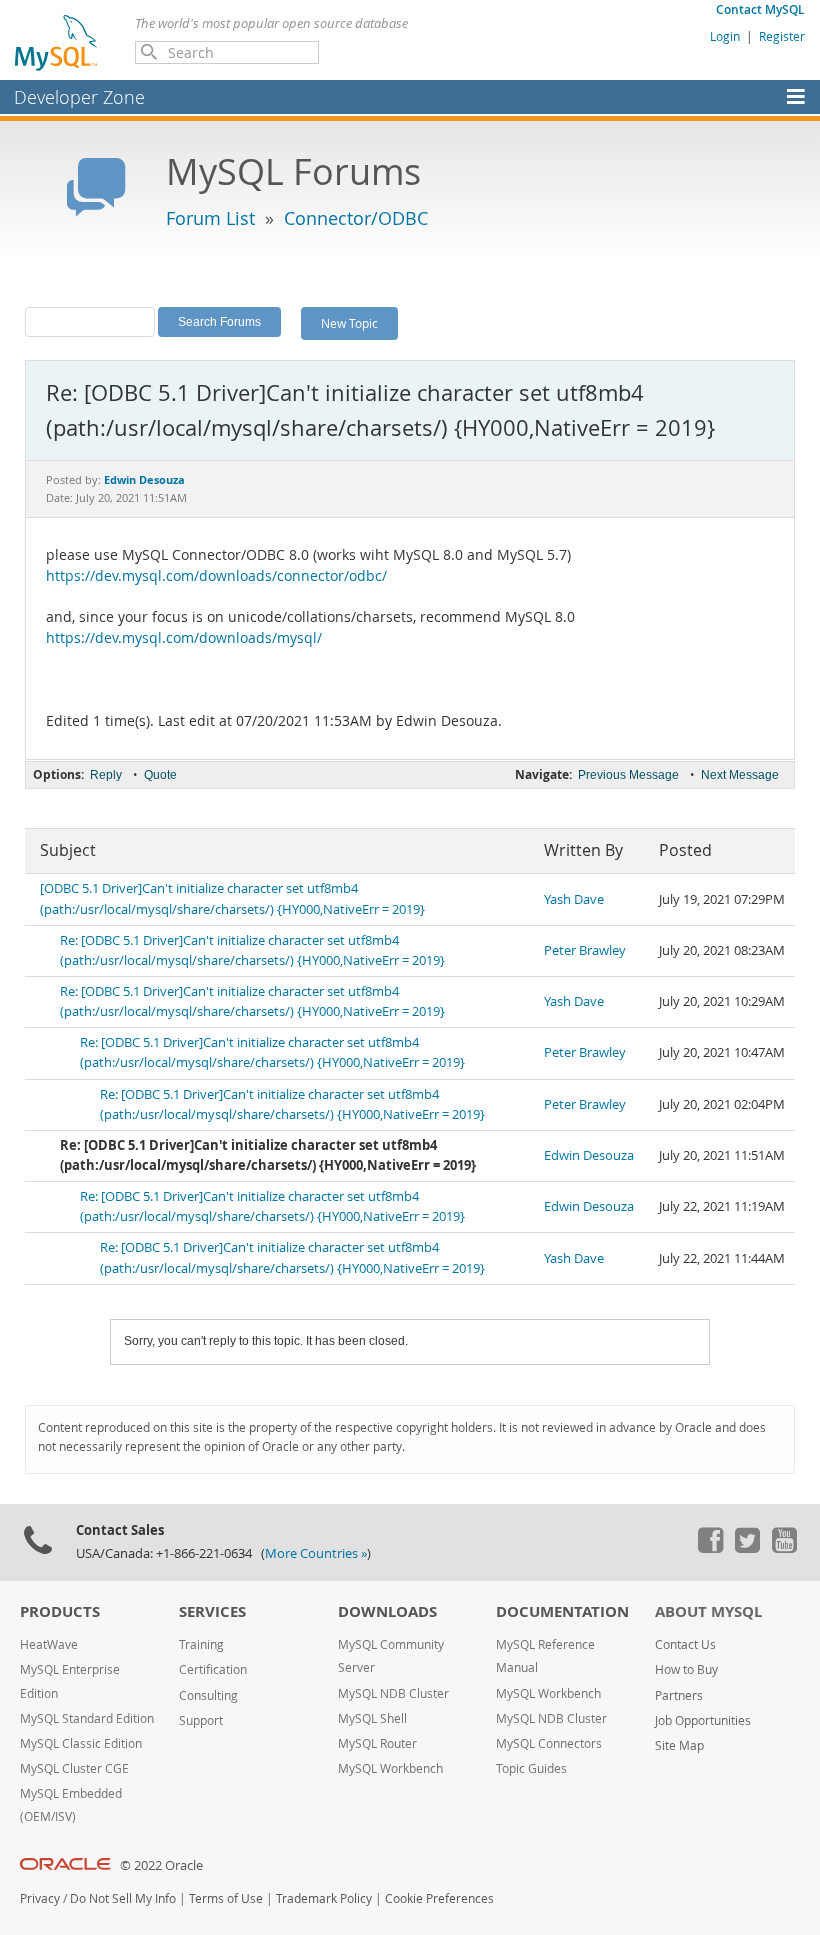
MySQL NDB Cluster (393, 1693)
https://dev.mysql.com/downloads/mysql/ (184, 638)
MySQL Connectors (549, 1743)
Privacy (40, 1898)
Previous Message (628, 775)
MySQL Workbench (390, 1768)
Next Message (740, 775)
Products (60, 1611)
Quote (160, 775)
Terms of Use (226, 1898)
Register (782, 36)
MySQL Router (377, 1743)
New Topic (349, 323)
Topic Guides (531, 1768)
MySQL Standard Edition (87, 1718)
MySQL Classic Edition (81, 1743)
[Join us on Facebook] (710, 1548)
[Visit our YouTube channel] (784, 1548)
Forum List (210, 218)
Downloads (387, 1611)
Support (201, 1720)
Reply (106, 775)
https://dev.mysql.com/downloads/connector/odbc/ (216, 576)
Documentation (562, 1611)
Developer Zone (79, 97)
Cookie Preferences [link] (439, 1898)
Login (725, 36)
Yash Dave (574, 899)
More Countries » (316, 1553)
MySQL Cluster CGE (74, 1768)
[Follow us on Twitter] (747, 1548)
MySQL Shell (372, 1718)
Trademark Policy (324, 1898)
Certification (213, 1669)
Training (201, 1644)
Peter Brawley (585, 950)
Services (212, 1611)
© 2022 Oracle (161, 1865)
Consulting (208, 1695)
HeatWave (49, 1644)
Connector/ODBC (356, 218)
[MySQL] (57, 42)
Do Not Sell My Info (123, 1898)
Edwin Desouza (589, 1155)
